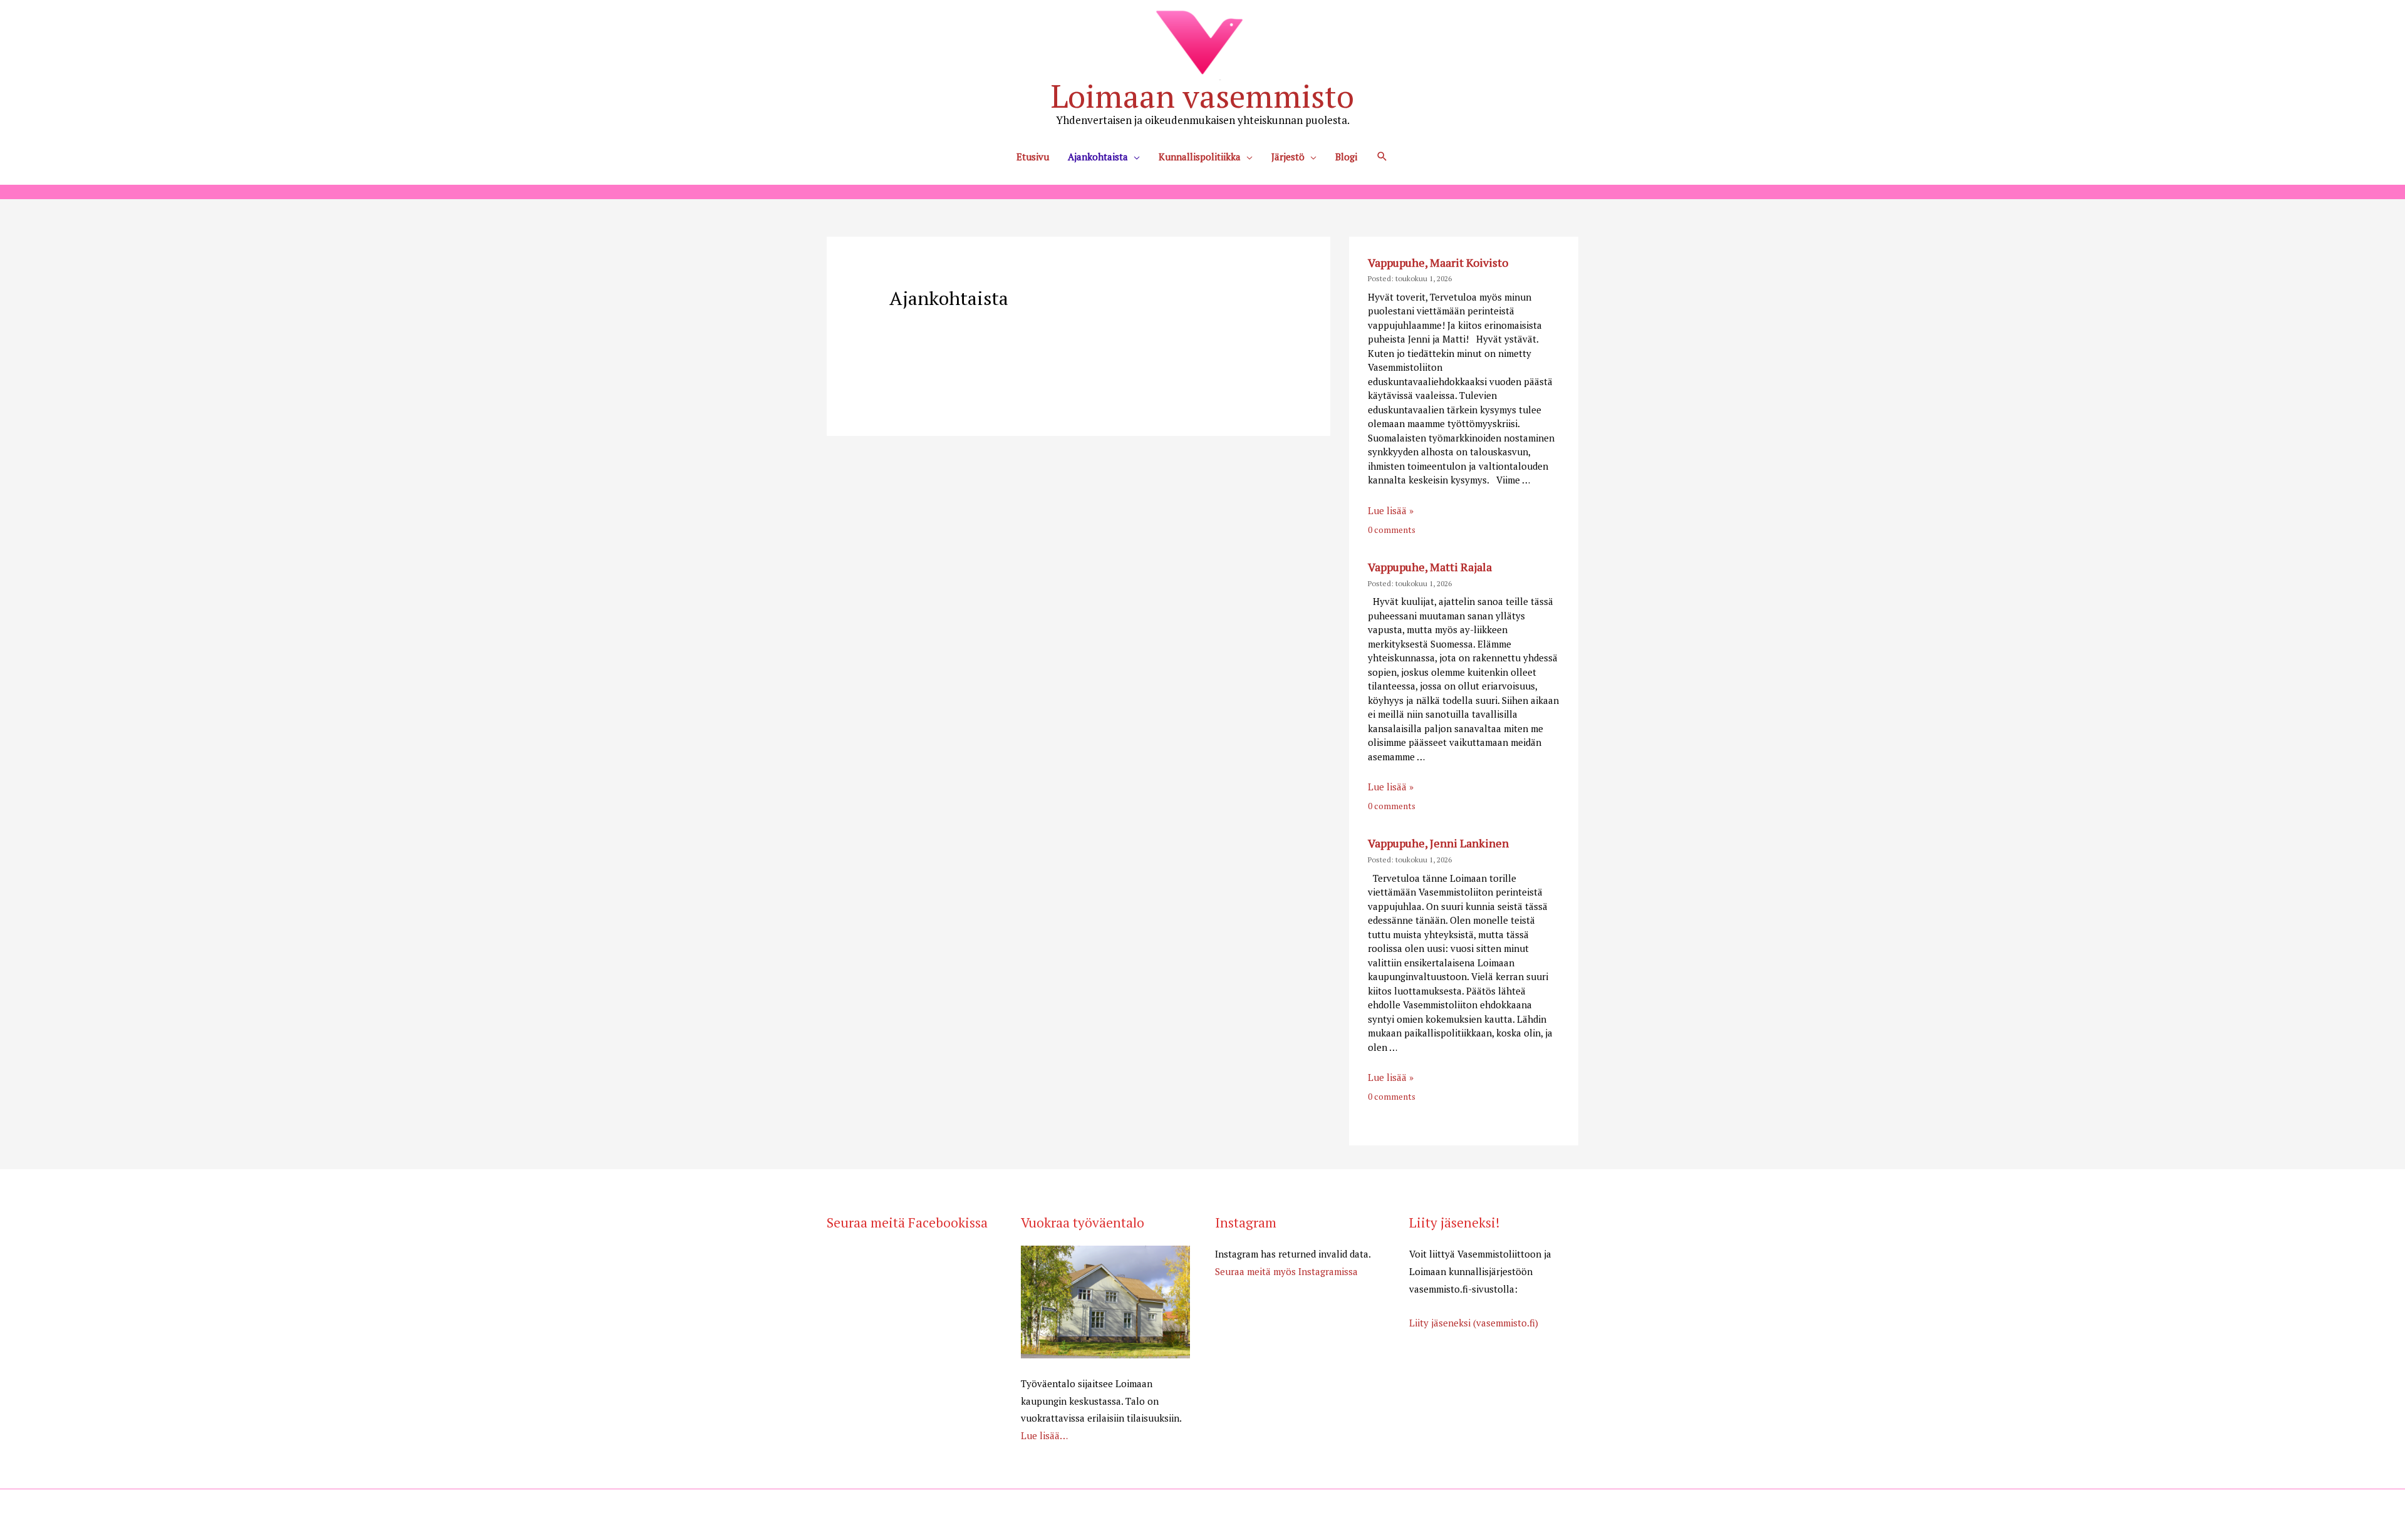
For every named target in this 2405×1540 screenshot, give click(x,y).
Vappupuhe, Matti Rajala (1430, 567)
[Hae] (1382, 157)
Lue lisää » (1391, 510)
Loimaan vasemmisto (1202, 96)
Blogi (1346, 157)
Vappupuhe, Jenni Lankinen (1438, 843)
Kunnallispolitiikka (1200, 157)
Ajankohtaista (1098, 157)
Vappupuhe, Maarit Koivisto (1438, 262)
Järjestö (1288, 157)
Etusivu (1033, 157)
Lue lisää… (1044, 1435)
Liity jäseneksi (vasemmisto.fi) (1474, 1323)
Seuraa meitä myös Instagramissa (1286, 1271)
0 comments (1392, 530)
